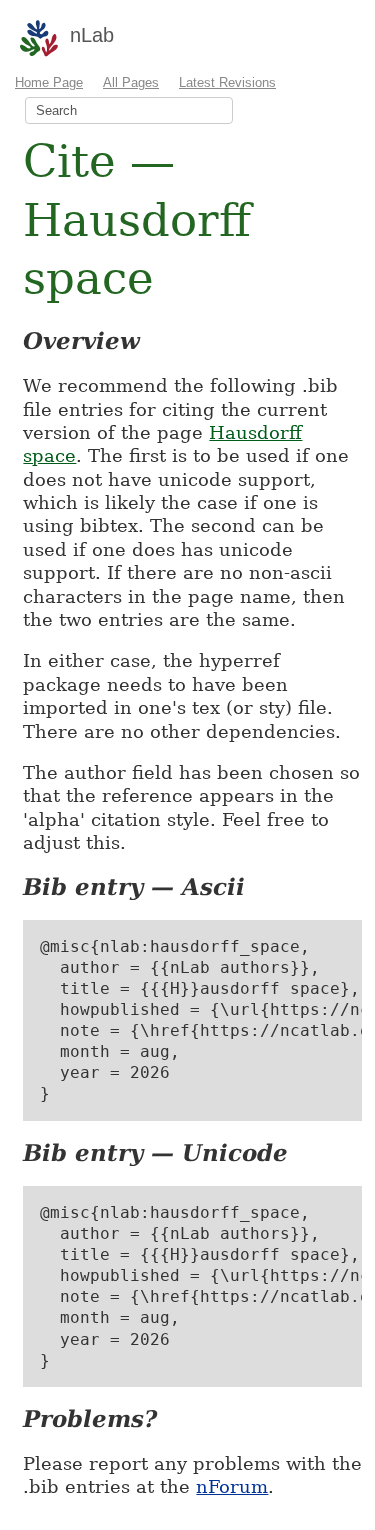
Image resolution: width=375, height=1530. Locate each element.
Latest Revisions (227, 82)
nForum (232, 1486)
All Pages (131, 82)
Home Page (49, 82)
